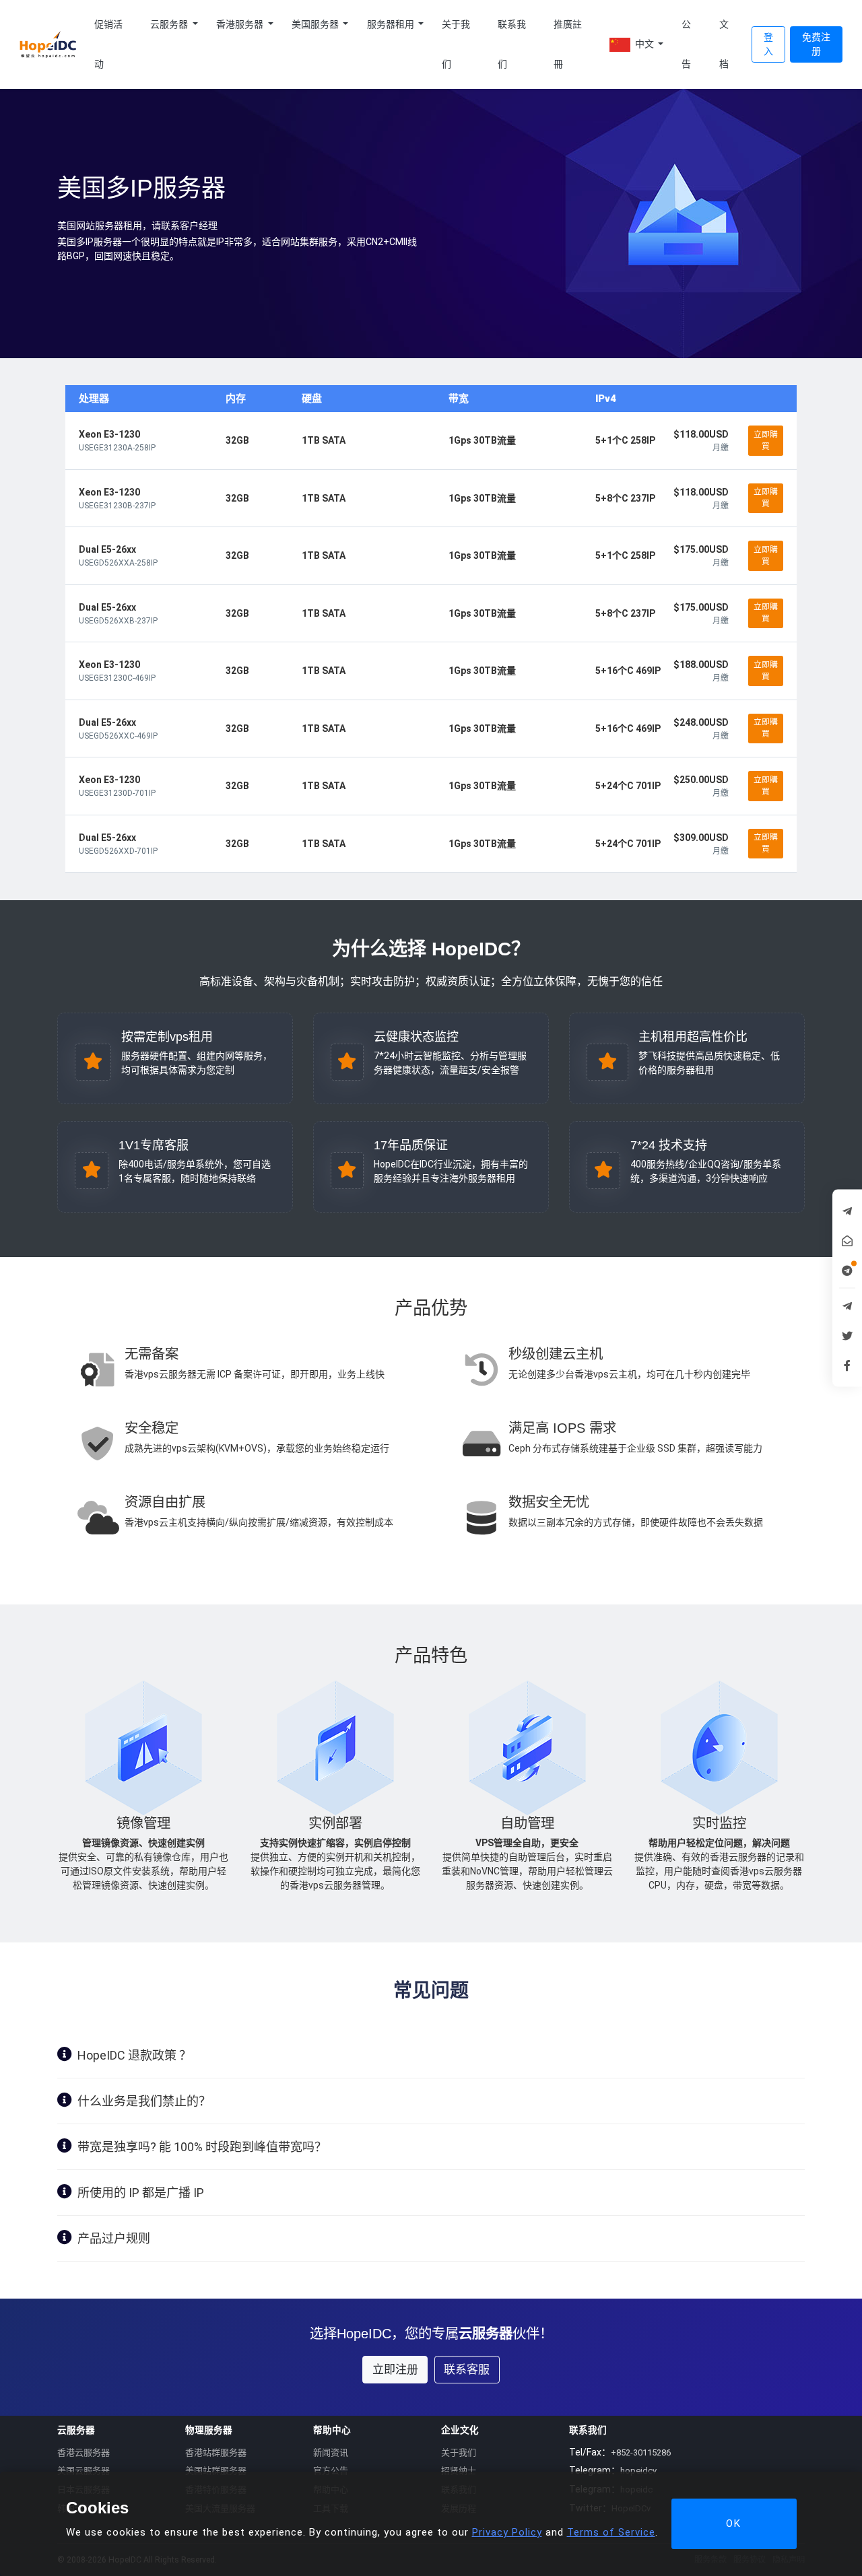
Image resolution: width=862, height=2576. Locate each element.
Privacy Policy (507, 2532)
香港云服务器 (84, 2452)
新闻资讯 (331, 2452)
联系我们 (512, 44)
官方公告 (331, 2471)
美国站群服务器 (216, 2471)
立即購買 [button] (766, 440)
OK (734, 2523)
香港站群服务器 (216, 2452)
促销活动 (108, 44)
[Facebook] (847, 1365)
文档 (724, 44)
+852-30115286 (641, 2452)
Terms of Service (611, 2532)
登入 (768, 44)
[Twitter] (847, 1336)
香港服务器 (241, 24)
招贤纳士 (459, 2471)
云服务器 (170, 24)
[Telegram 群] (847, 1306)
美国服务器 (316, 24)
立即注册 (395, 2369)
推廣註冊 (568, 44)
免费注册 (816, 44)
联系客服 (467, 2369)
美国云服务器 (84, 2471)
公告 (686, 44)
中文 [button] (644, 44)
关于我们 (456, 44)
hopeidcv (638, 2471)
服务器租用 (392, 24)
